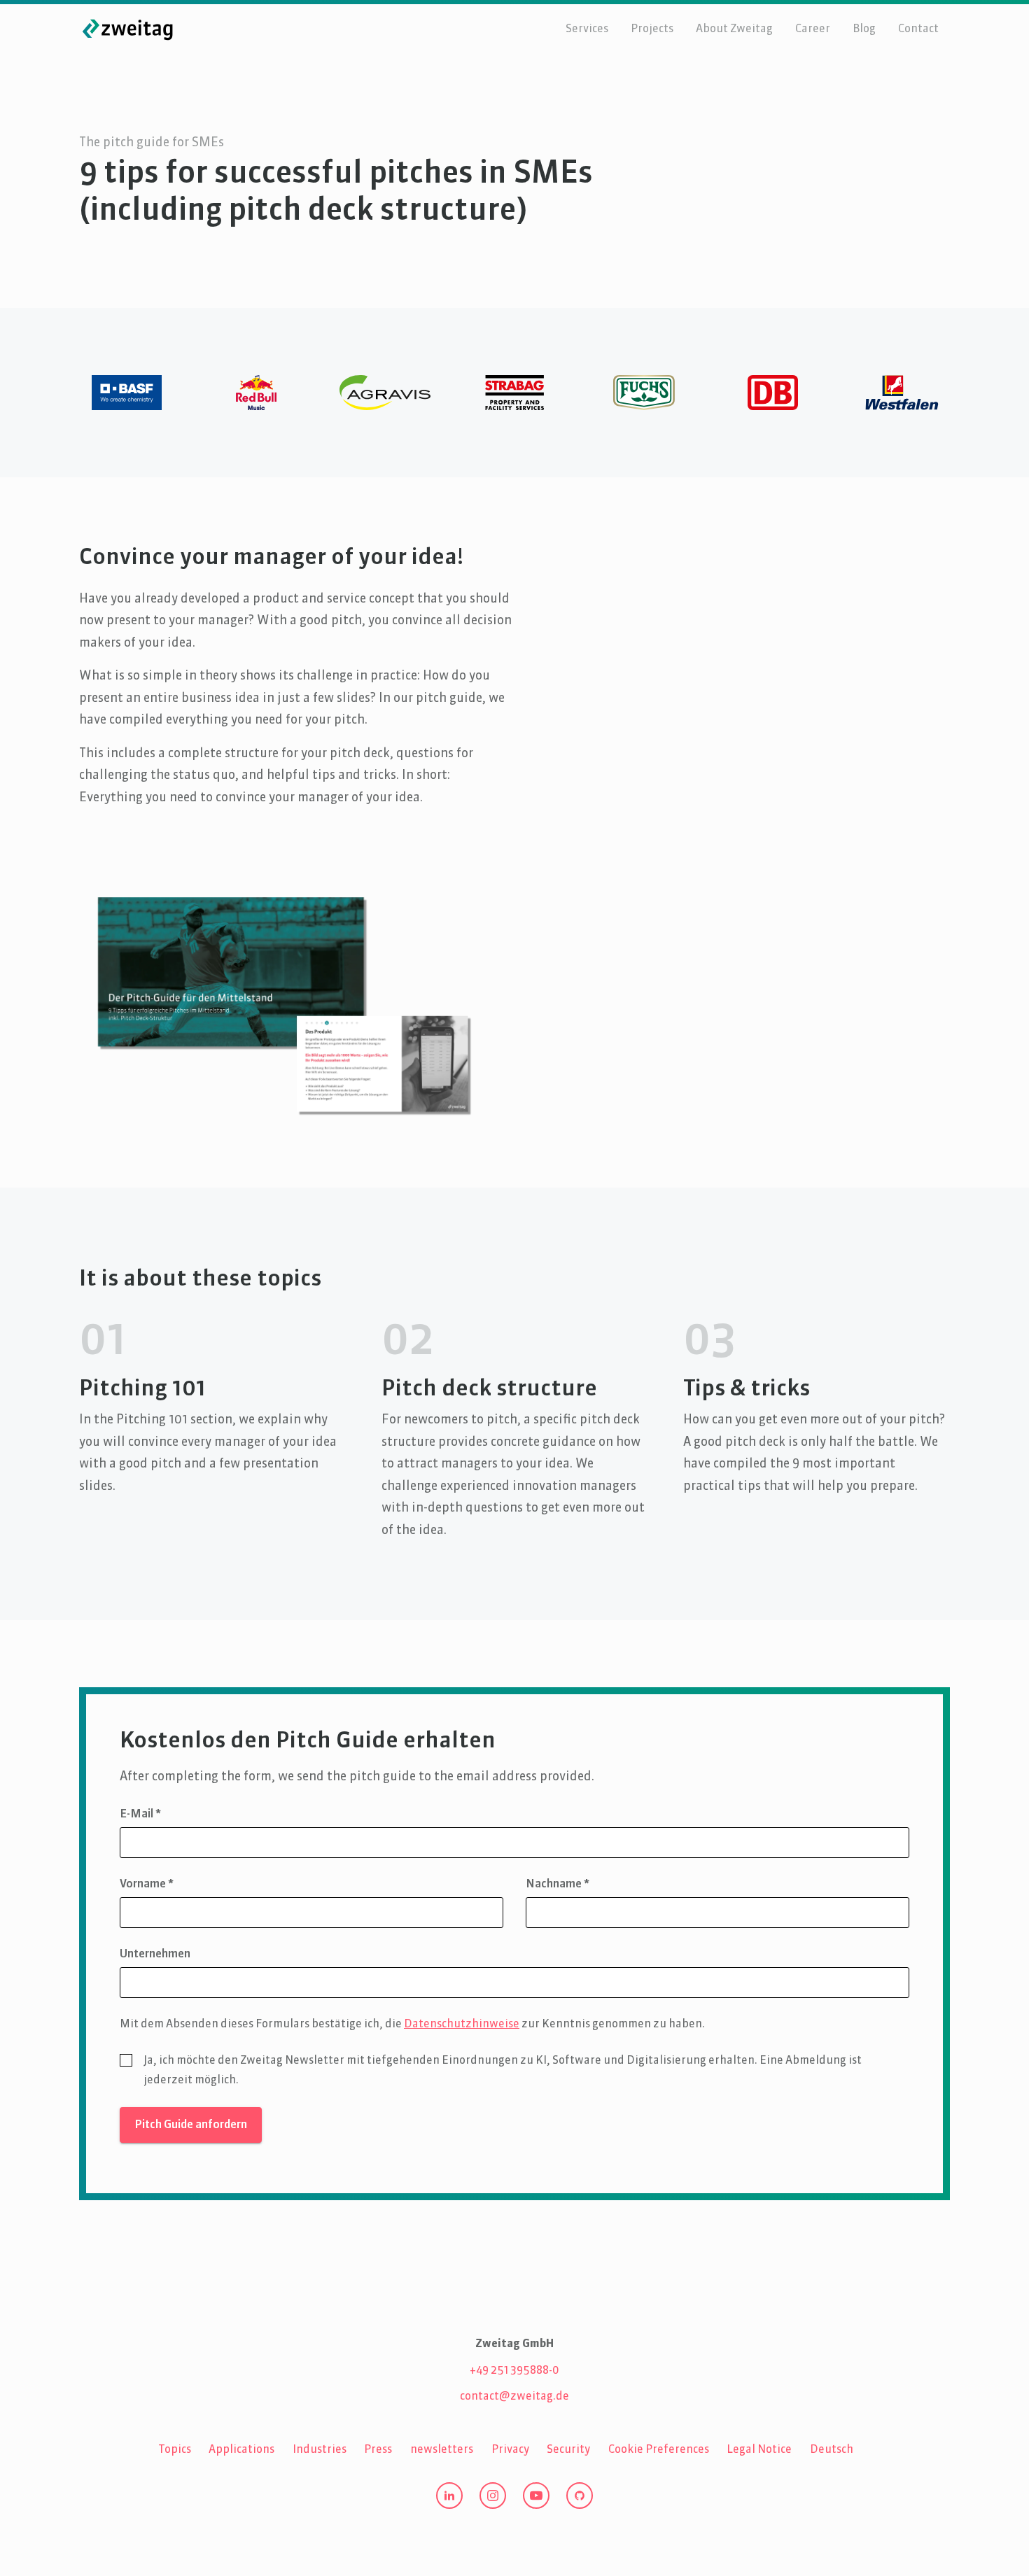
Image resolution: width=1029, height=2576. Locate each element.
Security (568, 2450)
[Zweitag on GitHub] (580, 2496)
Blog (864, 29)
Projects (652, 29)
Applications (241, 2450)
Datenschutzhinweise (462, 2025)
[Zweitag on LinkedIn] (449, 2496)
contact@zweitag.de (514, 2397)
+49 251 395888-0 (514, 2371)
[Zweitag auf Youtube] (536, 2496)
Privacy (510, 2450)
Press (378, 2450)
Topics (175, 2450)
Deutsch (832, 2450)
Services (587, 29)
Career (813, 29)
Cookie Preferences (659, 2450)
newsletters (442, 2450)
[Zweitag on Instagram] (493, 2496)
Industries (320, 2450)
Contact (918, 29)
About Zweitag (734, 29)
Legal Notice (759, 2450)
